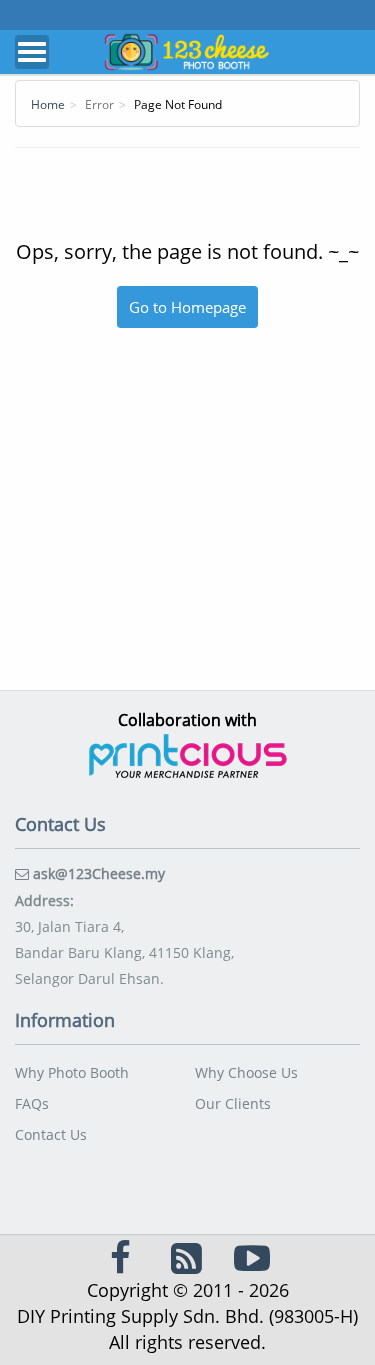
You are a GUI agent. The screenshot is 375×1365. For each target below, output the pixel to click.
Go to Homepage (187, 307)
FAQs (32, 1103)
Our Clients (233, 1103)
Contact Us (51, 1134)
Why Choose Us (246, 1072)
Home (48, 104)
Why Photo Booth (72, 1072)
